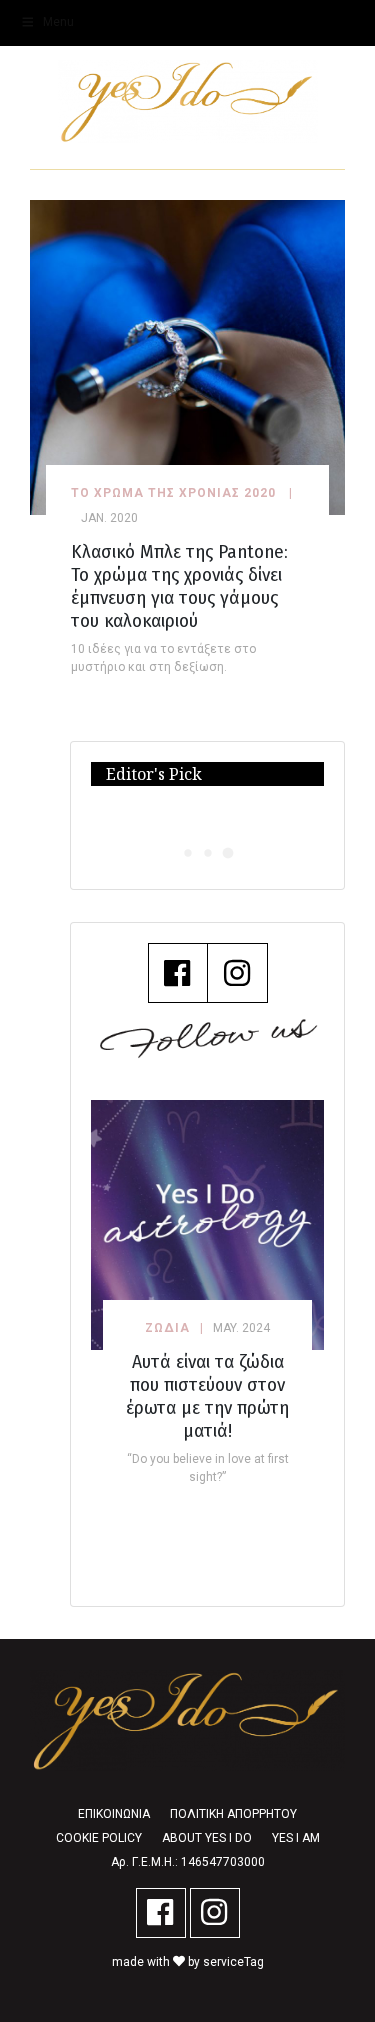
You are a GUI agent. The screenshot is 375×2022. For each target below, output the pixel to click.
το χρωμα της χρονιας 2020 (173, 493)
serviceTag (233, 1962)
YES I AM (296, 1838)
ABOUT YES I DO (207, 1838)
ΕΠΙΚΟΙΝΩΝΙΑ (114, 1814)
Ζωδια (167, 1328)
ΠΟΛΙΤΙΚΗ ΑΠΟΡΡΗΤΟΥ (233, 1814)
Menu (58, 22)
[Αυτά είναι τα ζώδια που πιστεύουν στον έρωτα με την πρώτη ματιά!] (207, 1225)
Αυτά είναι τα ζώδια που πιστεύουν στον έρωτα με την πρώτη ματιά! (207, 1396)
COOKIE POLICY (99, 1838)
